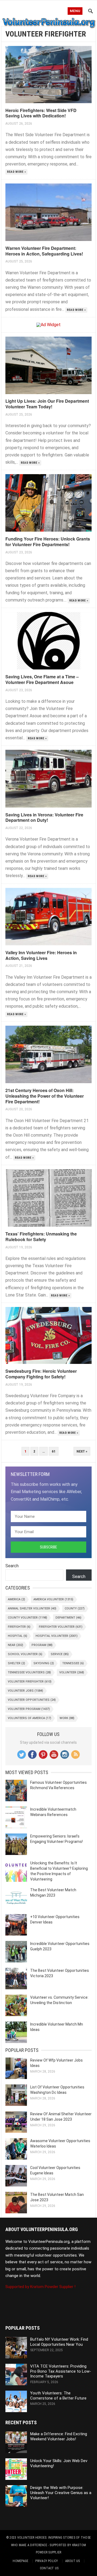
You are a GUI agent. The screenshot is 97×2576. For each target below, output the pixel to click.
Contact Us (49, 2568)
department (68, 1618)
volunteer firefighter (30, 1682)
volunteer (72, 1672)
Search (12, 1566)
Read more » (17, 172)
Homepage (20, 2561)
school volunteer (25, 1654)
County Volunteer (27, 1618)
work (67, 1718)
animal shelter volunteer (32, 1608)
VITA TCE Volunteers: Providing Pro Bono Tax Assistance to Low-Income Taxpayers (61, 2371)
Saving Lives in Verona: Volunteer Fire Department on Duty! (44, 817)
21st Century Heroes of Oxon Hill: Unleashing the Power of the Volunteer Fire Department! (45, 1096)
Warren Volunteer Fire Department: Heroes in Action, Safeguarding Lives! (44, 251)
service (60, 1654)
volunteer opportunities (32, 1700)
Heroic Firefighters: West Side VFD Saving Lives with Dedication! (41, 113)
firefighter (19, 1627)
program (42, 1645)
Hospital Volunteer (57, 1636)
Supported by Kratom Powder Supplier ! (40, 2287)
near (15, 1645)
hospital (18, 1636)
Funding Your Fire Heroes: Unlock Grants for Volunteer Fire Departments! (48, 542)
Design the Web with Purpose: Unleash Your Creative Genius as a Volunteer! (61, 2493)
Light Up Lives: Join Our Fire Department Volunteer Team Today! (47, 404)
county (75, 1608)
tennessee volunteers (29, 1672)
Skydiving (44, 1663)
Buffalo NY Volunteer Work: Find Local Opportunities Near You (59, 2342)
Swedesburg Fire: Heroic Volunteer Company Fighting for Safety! (41, 1374)
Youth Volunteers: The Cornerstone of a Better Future (58, 2396)
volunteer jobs (25, 1691)
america (16, 1599)
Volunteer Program (29, 1709)
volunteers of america (30, 1718)
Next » (82, 1451)
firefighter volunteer (61, 1627)
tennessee (73, 1663)
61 (54, 1451)
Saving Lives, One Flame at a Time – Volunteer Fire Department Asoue (42, 679)
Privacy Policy (47, 2561)
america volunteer (53, 1599)
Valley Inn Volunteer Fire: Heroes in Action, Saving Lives (41, 955)
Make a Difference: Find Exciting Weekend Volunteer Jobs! (59, 2436)
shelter (16, 1663)
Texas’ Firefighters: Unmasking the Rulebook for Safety (41, 1237)
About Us (73, 2561)
